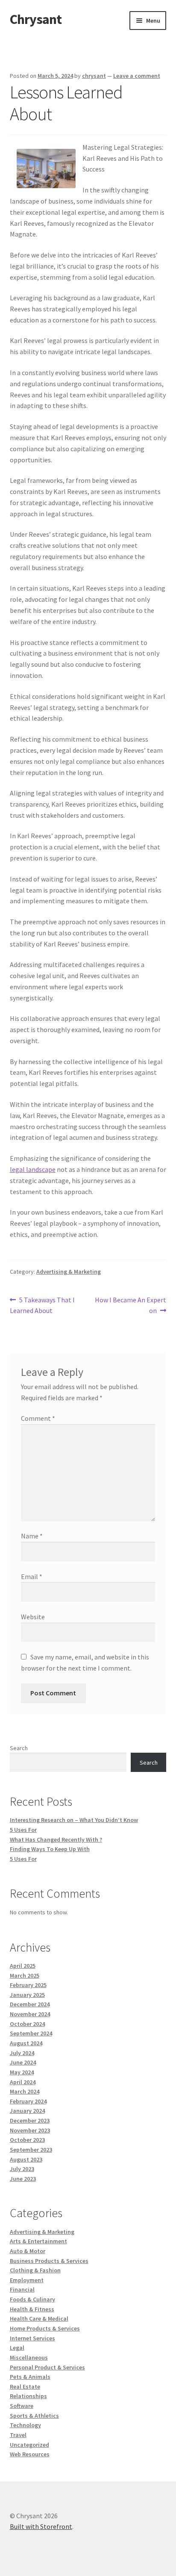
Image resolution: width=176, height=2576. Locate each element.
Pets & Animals (30, 2377)
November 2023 (30, 2130)
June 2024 (23, 2062)
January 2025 (27, 1995)
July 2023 (22, 2169)
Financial (22, 2289)
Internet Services (32, 2338)
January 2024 (27, 2111)
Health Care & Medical (39, 2319)
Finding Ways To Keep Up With (50, 1849)
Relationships (28, 2396)
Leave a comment (137, 76)
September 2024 (31, 2033)
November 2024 (30, 2014)
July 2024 (22, 2053)
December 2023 (30, 2121)
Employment (27, 2280)
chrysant (94, 76)
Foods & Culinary (32, 2299)
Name (32, 1536)
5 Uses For (23, 1830)
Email (32, 1576)
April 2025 (23, 1966)
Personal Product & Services (47, 2367)
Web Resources (30, 2454)
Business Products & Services (49, 2261)
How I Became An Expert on (130, 1305)
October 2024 (27, 2024)
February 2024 (28, 2101)
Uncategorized (29, 2445)
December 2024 (30, 2004)
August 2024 (26, 2043)
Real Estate (25, 2387)
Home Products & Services (45, 2328)
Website (33, 1617)
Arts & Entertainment (38, 2241)
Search (19, 1748)
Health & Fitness (32, 2309)
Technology (25, 2425)
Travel (18, 2435)
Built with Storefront (41, 2526)
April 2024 (23, 2082)
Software (22, 2406)
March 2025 (25, 1976)
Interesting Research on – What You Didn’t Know (74, 1820)
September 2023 (31, 2150)
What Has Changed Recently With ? (56, 1840)
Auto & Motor (28, 2251)
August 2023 (26, 2159)
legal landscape (33, 1169)
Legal (17, 2348)
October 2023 (27, 2140)
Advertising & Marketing (69, 1272)
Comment (38, 1418)
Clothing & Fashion (35, 2270)
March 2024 (25, 2091)
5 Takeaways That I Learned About (43, 1305)
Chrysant (36, 19)
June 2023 (23, 2179)
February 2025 (28, 1985)
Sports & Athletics (34, 2416)
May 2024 (22, 2072)
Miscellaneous (29, 2357)
